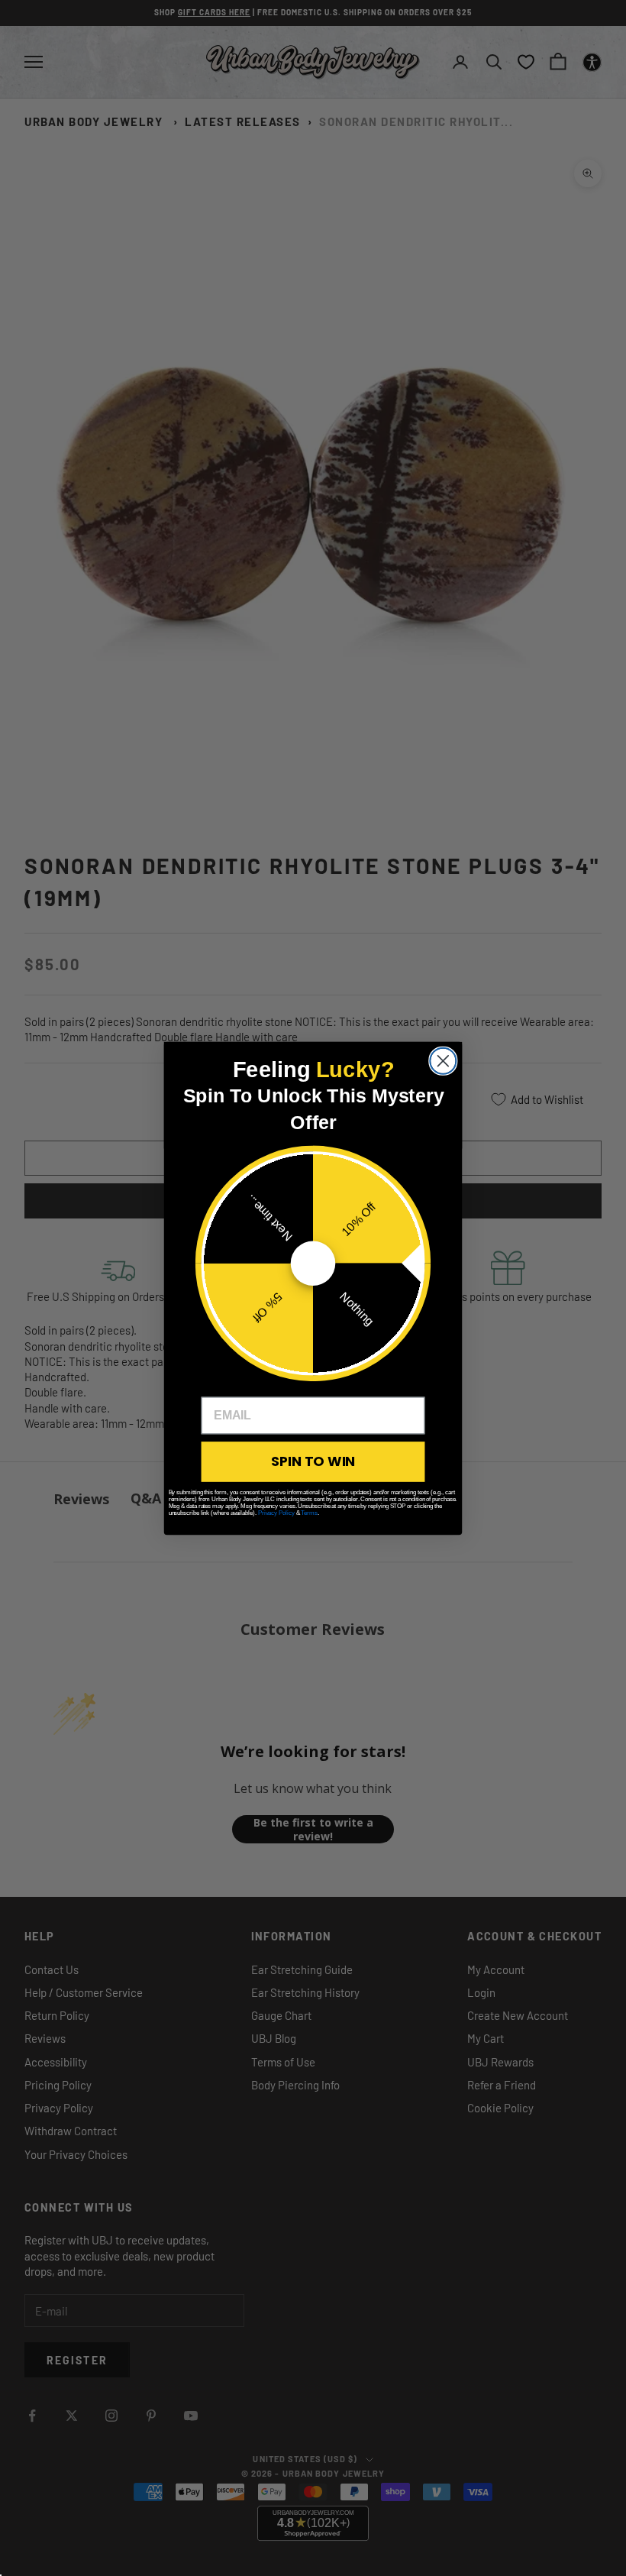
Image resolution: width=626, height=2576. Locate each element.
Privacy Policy (276, 1512)
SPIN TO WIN (313, 1461)
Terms (309, 1512)
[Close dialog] (443, 1060)
